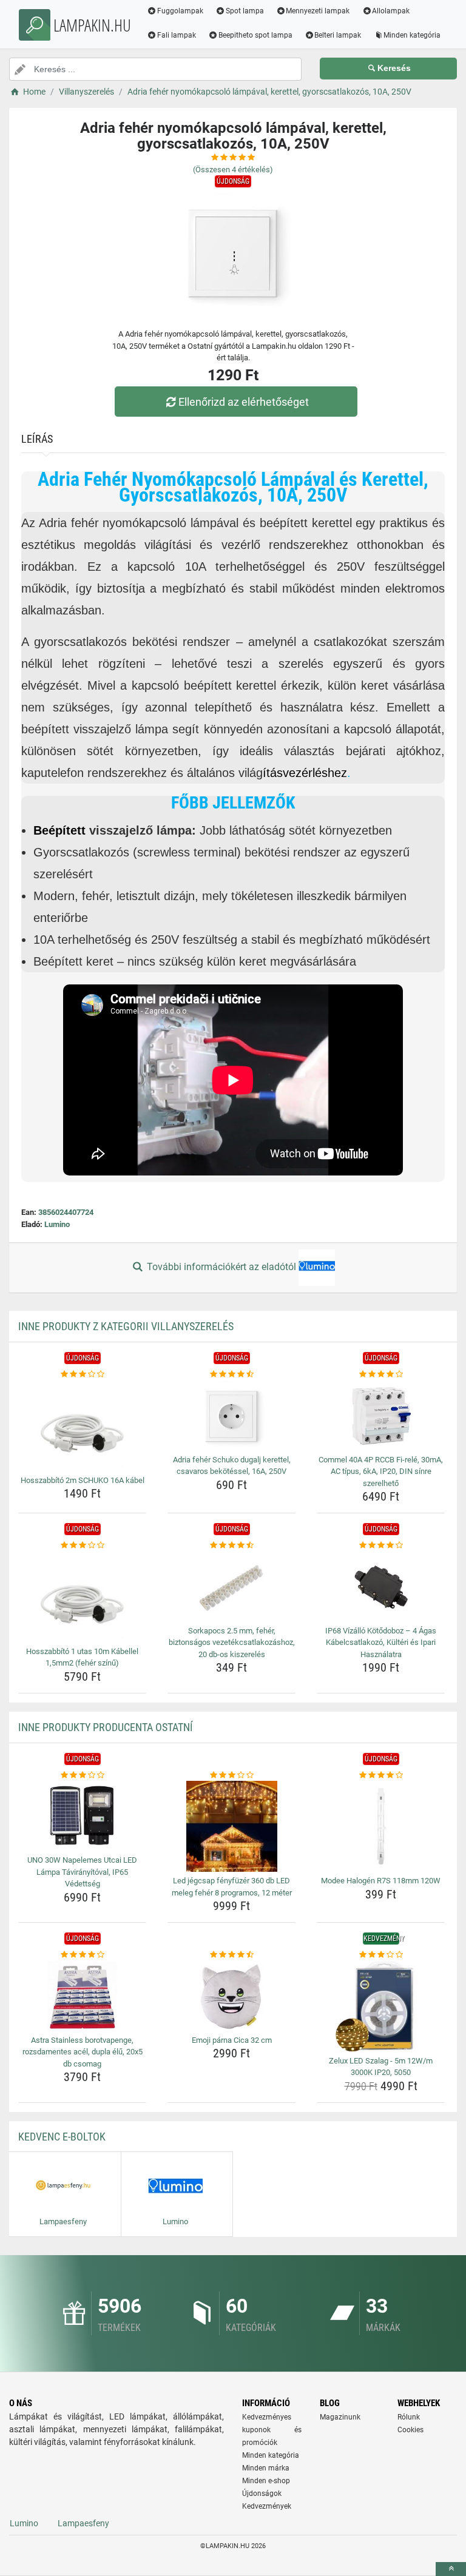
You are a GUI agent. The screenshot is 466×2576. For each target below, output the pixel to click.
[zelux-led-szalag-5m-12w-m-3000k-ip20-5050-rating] (381, 1955)
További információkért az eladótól (221, 1267)
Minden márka (266, 2468)
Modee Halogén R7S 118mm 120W (381, 1881)
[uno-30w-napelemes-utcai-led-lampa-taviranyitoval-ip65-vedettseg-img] (82, 1816)
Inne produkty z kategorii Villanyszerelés (126, 1326)
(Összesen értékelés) (233, 170)
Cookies (410, 2430)
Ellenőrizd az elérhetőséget (244, 402)
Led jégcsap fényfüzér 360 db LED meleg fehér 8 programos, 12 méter (232, 1887)
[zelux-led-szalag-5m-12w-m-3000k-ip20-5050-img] (381, 2006)
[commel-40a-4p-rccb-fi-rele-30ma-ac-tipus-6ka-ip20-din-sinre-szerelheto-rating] (381, 1374)
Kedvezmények (267, 2506)
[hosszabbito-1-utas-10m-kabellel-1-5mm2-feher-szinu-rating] (82, 1545)
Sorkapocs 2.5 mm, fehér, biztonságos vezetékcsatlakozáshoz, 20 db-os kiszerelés (232, 1643)
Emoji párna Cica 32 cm (232, 2040)
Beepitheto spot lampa (255, 35)
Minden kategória (412, 35)
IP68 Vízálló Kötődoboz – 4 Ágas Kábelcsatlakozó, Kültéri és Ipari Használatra (381, 1643)
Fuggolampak (180, 11)
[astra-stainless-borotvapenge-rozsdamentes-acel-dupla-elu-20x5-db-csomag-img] (82, 1996)
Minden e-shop (266, 2481)
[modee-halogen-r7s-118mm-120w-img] (381, 1826)
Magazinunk (340, 2417)
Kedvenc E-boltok (62, 2137)
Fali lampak (177, 35)
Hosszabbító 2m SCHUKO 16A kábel (83, 1480)
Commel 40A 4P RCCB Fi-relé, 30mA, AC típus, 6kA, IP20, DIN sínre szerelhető (381, 1471)
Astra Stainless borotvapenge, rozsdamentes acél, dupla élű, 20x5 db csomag (83, 2052)
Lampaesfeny (83, 2523)
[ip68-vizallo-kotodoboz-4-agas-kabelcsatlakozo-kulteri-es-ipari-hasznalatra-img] (381, 1587)
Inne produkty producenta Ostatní (106, 1727)
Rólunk (409, 2417)
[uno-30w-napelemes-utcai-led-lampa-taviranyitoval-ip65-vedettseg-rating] (82, 1775)
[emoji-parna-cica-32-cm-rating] (231, 1955)
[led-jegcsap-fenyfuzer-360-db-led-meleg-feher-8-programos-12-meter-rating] (231, 1775)
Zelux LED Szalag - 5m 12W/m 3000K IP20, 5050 (381, 2067)
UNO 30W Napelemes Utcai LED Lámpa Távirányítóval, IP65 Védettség (82, 1872)
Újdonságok (262, 2494)
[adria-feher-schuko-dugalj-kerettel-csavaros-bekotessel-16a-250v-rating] (231, 1374)
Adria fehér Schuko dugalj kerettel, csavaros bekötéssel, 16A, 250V (232, 1466)
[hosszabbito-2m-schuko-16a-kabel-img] (82, 1426)
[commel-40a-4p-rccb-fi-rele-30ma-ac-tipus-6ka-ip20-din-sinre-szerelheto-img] (381, 1416)
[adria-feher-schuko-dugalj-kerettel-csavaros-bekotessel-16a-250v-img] (231, 1416)
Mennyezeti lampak (318, 11)
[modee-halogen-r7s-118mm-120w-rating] (381, 1775)
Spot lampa (245, 11)
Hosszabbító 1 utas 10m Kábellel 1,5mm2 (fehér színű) (82, 1657)
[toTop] (451, 2569)
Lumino (57, 1224)
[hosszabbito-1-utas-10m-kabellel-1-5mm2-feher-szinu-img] (82, 1597)
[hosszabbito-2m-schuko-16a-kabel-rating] (82, 1374)
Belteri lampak (338, 35)
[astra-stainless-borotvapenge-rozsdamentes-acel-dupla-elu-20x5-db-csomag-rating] (82, 1955)
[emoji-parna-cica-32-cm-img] (231, 1996)
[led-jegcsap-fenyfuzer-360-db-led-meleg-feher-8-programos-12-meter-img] (231, 1826)
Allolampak (391, 11)
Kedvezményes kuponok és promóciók (272, 2430)
